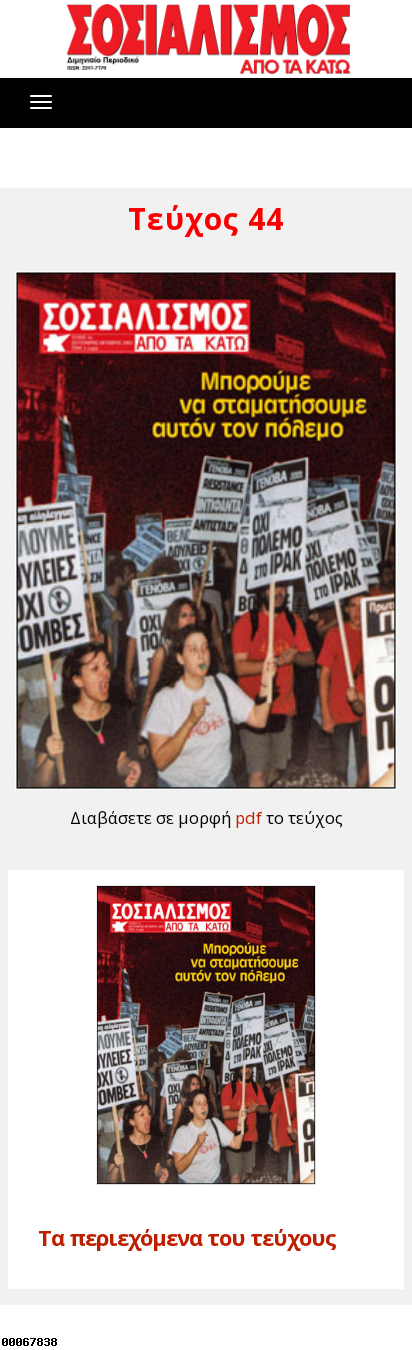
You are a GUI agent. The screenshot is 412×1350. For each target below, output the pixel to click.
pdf (248, 817)
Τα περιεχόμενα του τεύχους (187, 1237)
